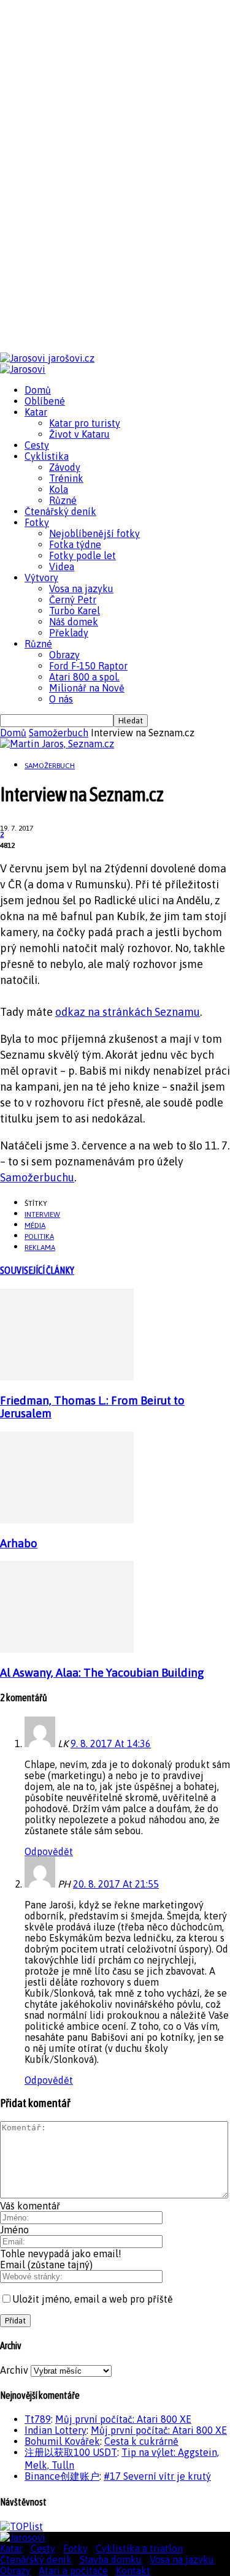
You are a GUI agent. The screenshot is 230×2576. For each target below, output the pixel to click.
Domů (38, 390)
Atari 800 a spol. (84, 677)
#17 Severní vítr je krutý (157, 2476)
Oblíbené (45, 401)
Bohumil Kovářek (62, 2441)
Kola (59, 489)
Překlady (69, 633)
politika (39, 1237)
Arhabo (19, 1543)
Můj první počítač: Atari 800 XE (123, 2419)
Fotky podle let (82, 555)
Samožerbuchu (37, 1177)
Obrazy (64, 655)
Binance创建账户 (62, 2476)
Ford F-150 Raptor (88, 666)
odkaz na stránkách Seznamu (128, 1012)
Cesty (37, 445)
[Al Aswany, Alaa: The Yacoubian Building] (67, 1649)
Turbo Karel (75, 611)
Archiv (14, 2370)
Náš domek (74, 622)
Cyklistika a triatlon (139, 2548)
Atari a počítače (73, 2570)
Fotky (37, 522)
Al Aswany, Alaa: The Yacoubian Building (102, 1673)
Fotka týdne (75, 544)
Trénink (66, 478)
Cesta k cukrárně (141, 2441)
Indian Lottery (56, 2430)
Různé (63, 500)
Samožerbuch (59, 733)
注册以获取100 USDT (71, 2452)
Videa (62, 566)
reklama (40, 1248)
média (35, 1225)
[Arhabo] (67, 1520)
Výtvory (41, 577)
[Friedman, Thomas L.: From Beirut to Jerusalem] (67, 1377)
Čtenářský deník (60, 511)
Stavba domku (111, 2559)
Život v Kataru (79, 434)
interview (42, 1214)
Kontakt (133, 2570)
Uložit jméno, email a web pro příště (93, 2299)
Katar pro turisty (85, 423)
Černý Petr (73, 600)
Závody (65, 467)
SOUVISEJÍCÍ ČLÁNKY (37, 1270)
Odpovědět (49, 1851)
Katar (36, 412)
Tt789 (38, 2419)
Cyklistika (47, 456)
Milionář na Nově (87, 688)
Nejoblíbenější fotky (94, 533)
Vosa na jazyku (81, 589)
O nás (61, 699)
